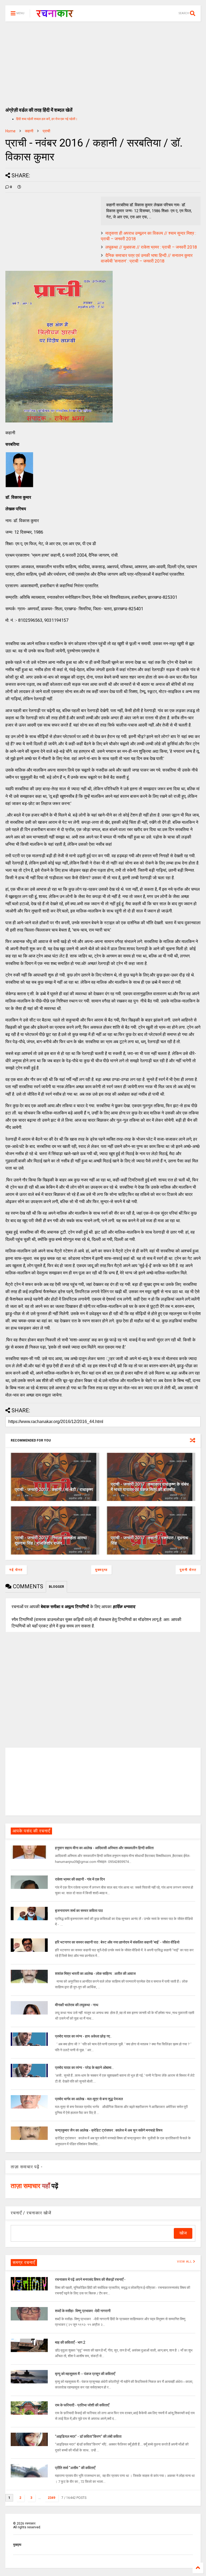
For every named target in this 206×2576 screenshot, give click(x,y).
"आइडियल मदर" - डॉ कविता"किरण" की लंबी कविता (88, 2436)
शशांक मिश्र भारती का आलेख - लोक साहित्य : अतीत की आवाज (95, 1974)
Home (10, 131)
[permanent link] (19, 187)
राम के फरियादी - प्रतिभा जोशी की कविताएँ (82, 2405)
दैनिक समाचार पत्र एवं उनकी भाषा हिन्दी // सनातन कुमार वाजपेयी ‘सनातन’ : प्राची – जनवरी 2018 (147, 258)
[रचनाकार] (55, 15)
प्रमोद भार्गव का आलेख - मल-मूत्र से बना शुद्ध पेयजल (89, 2099)
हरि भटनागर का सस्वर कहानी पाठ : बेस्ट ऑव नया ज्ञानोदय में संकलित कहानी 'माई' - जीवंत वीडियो (117, 1942)
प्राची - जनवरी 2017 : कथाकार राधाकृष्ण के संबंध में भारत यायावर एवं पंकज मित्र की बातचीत (150, 1487)
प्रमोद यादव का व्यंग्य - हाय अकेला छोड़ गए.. (83, 2036)
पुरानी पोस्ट (188, 1570)
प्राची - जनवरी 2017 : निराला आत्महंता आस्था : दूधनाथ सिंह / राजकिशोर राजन (52, 1541)
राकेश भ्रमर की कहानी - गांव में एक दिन (80, 1879)
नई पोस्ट (16, 1570)
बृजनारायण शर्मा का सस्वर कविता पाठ (79, 1911)
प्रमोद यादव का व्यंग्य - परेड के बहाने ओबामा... (84, 2068)
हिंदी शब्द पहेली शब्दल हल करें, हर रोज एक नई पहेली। (47, 119)
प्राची (46, 131)
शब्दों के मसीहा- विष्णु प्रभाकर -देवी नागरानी (83, 2311)
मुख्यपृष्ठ (101, 1570)
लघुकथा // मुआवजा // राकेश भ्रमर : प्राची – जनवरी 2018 (151, 247)
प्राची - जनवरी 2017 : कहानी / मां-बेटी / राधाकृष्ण (54, 1490)
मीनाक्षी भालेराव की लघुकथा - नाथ (77, 2005)
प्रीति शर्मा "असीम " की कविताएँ (75, 2468)
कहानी (29, 131)
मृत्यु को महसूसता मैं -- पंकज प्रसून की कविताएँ (85, 2374)
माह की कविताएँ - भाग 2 (70, 2342)
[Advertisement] (103, 62)
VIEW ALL (185, 2262)
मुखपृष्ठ (17, 2545)
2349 (51, 2498)
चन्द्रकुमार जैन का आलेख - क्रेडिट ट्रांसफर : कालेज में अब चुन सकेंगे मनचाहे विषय (109, 2130)
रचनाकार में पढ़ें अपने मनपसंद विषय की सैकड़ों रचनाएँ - (90, 2279)
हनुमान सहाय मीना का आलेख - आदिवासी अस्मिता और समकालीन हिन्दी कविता (104, 1848)
